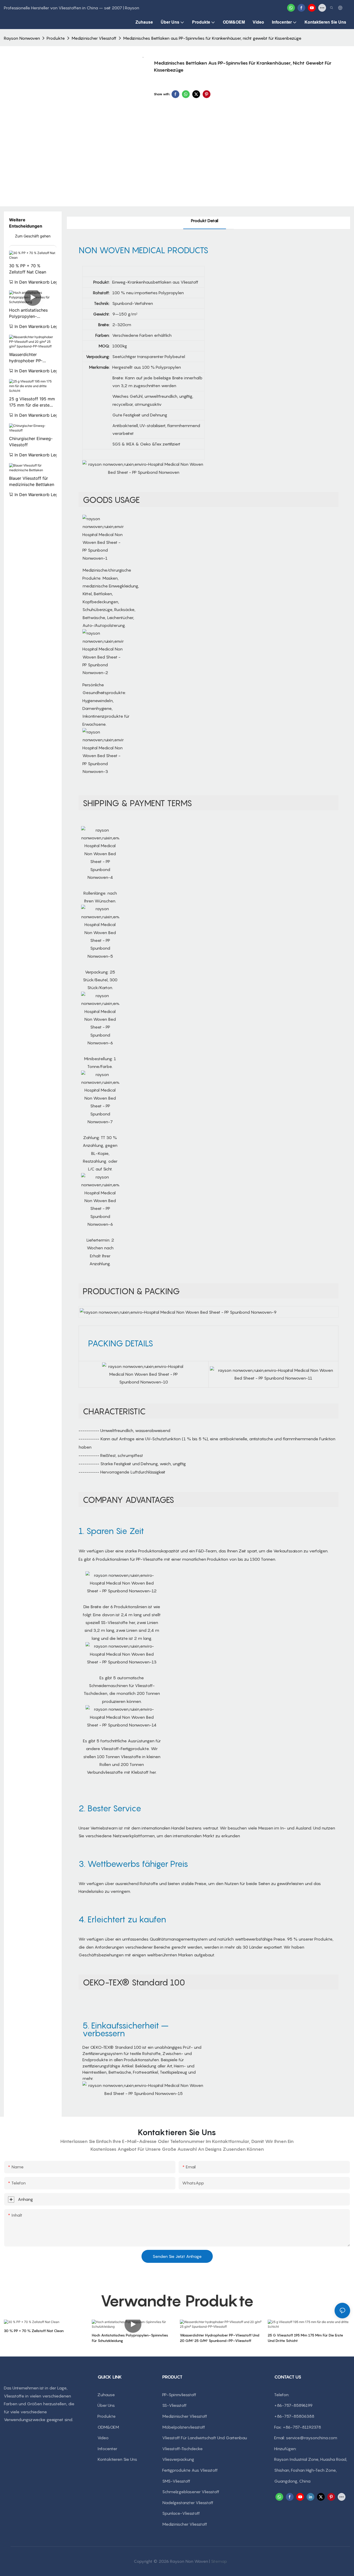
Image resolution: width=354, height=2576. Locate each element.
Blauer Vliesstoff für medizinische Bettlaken (32, 481)
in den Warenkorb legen (39, 282)
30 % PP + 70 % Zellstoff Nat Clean (28, 269)
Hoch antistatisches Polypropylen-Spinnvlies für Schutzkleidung (28, 313)
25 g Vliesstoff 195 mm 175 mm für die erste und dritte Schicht (32, 402)
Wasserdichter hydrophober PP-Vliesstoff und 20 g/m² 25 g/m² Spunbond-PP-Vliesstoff (32, 358)
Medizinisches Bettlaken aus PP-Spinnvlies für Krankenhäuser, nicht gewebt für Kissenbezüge (212, 38)
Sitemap (219, 2561)
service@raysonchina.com (311, 2438)
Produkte (56, 38)
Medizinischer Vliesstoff (94, 38)
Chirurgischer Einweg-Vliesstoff (31, 442)
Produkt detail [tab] (205, 221)
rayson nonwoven (22, 38)
